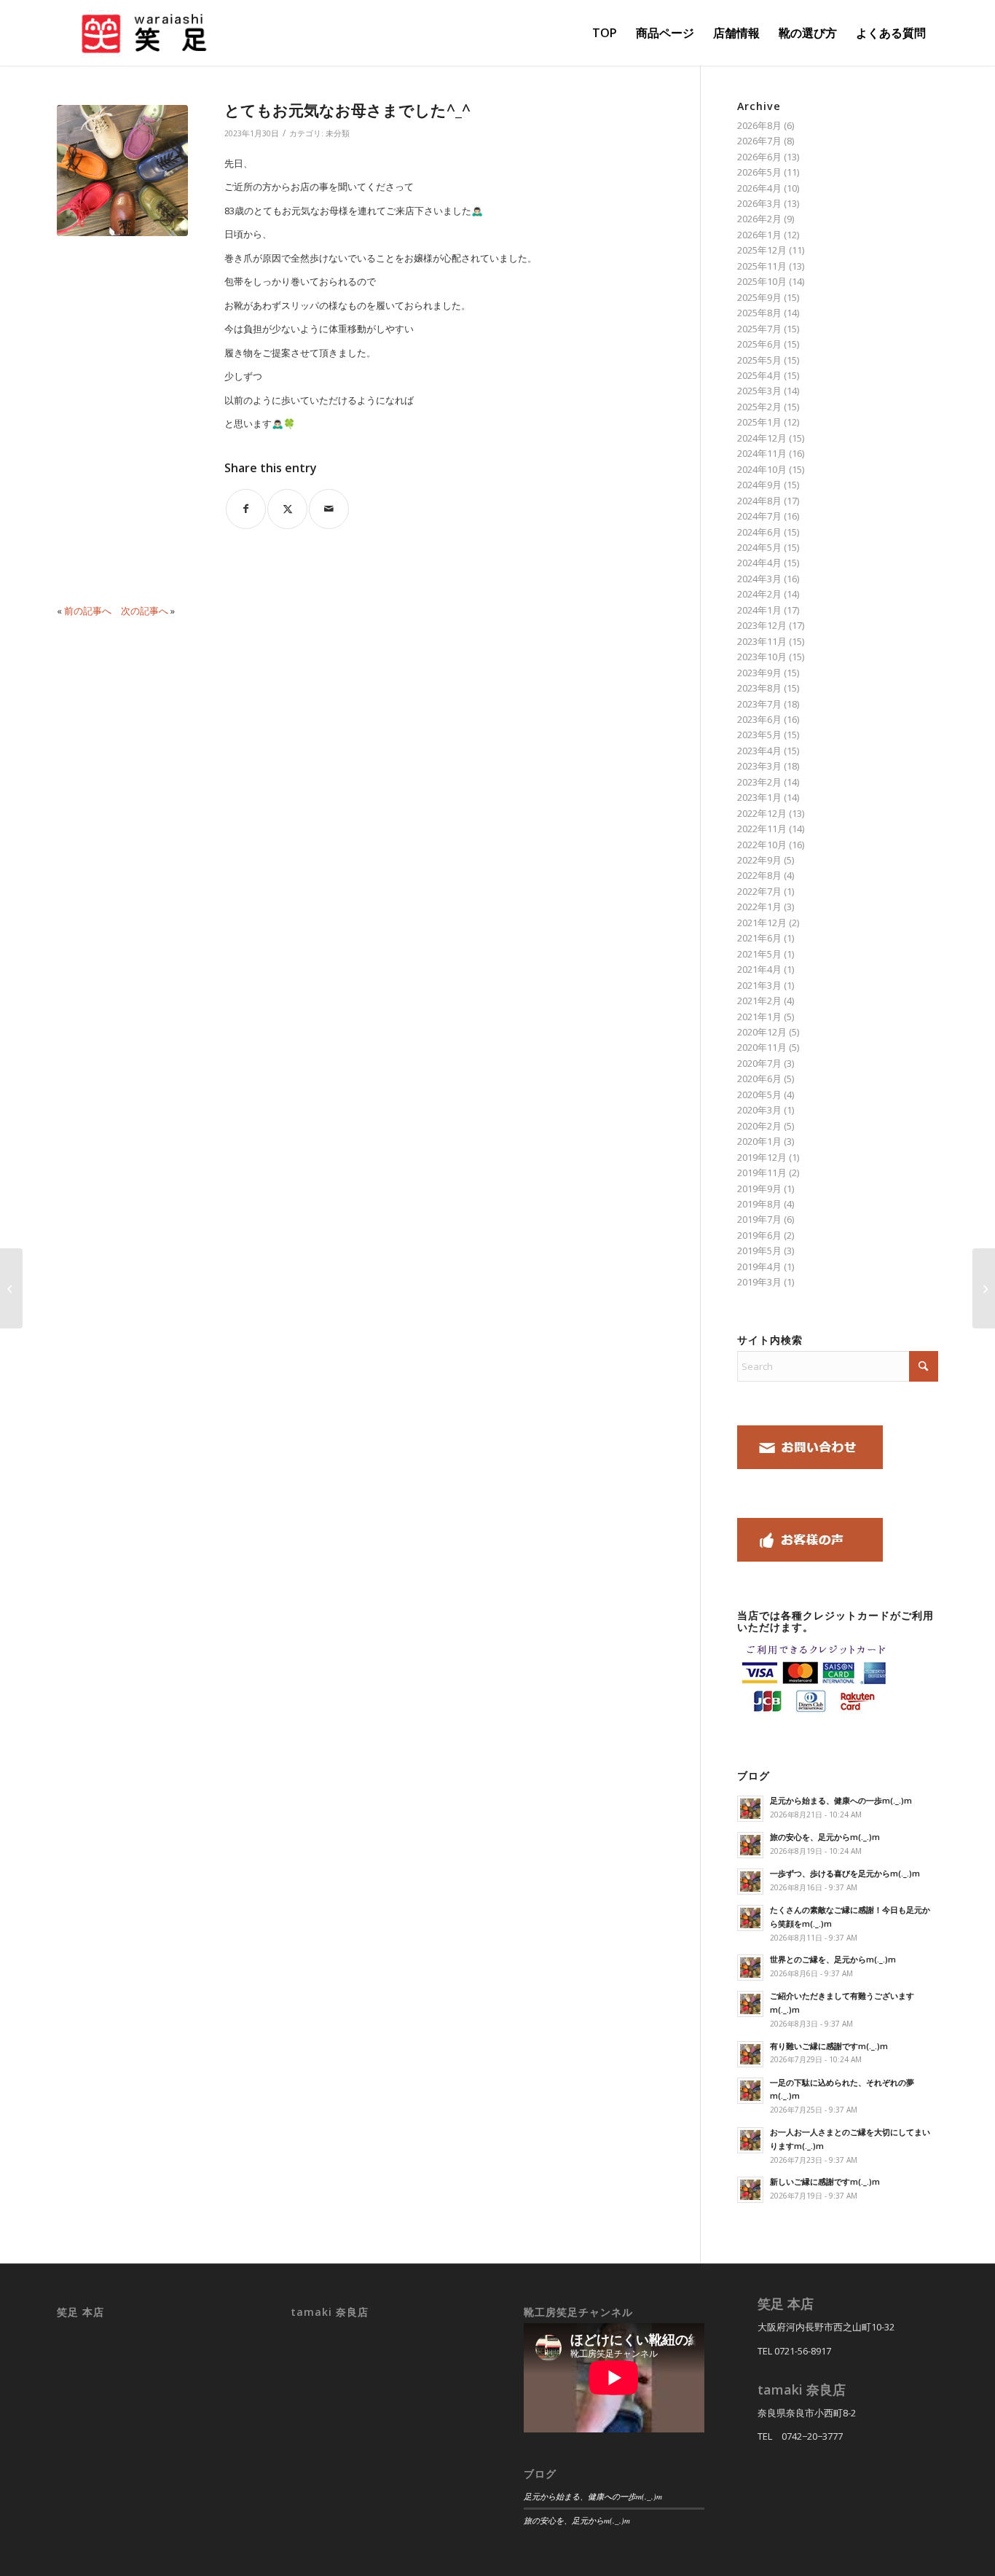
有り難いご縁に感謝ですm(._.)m (829, 2046)
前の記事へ (88, 611)
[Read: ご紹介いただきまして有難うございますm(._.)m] (750, 2004)
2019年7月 (759, 1219)
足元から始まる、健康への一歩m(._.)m (841, 1800)
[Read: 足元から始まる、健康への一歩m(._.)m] (750, 1809)
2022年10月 (762, 845)
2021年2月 (759, 1001)
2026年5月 (759, 172)
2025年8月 (759, 313)
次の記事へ (145, 611)
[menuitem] (605, 33)
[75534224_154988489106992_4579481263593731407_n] (122, 171)
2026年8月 (759, 125)
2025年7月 (759, 329)
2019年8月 (759, 1204)
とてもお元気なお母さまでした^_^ (347, 110)
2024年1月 (759, 610)
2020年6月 (759, 1078)
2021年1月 (759, 1017)
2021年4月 (759, 969)
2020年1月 (759, 1141)
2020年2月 (759, 1126)
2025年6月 (759, 344)
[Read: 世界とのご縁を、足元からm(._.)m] (750, 1968)
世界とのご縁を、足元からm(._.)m (833, 1959)
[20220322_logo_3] (142, 33)
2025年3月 (759, 391)
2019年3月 (759, 1282)
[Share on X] (287, 509)
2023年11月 (762, 641)
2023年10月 (762, 657)
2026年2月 (759, 219)
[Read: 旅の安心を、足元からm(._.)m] (750, 1845)
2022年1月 (759, 907)
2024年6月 (759, 532)
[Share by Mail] (329, 509)
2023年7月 (759, 704)
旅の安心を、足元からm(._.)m (825, 1837)
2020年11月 (762, 1047)
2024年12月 (762, 438)
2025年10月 (762, 281)
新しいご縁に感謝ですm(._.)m (825, 2181)
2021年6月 (759, 938)
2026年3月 (759, 203)
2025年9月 (759, 297)
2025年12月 (762, 250)
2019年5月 (759, 1250)
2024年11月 (762, 453)
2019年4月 (759, 1267)
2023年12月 (762, 625)
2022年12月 (762, 813)
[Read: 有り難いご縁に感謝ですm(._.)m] (750, 2054)
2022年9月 (759, 860)
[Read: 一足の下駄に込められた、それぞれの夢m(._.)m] (750, 2091)
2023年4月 (759, 751)
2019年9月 (759, 1189)
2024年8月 (759, 501)
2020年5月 (759, 1095)
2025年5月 (759, 360)
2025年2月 (759, 407)
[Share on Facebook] (246, 509)
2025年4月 (759, 375)
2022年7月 (759, 891)
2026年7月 (759, 141)
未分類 (338, 133)
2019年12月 (762, 1157)
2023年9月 (759, 673)
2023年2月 (759, 782)
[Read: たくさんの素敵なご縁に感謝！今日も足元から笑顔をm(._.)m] (750, 1918)
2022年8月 (759, 875)
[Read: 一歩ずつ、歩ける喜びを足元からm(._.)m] (750, 1882)
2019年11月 (762, 1172)
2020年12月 (762, 1032)
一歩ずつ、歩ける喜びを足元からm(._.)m (845, 1873)
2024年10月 (762, 469)
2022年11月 (762, 829)
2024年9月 (759, 485)
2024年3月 (759, 579)
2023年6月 (759, 719)
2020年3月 (759, 1110)
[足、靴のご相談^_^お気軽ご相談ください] (984, 1288)
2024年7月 (759, 516)
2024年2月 (759, 594)
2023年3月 (759, 766)
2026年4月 (759, 188)
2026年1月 (759, 235)
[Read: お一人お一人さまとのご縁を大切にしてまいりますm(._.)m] (750, 2140)
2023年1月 (759, 797)
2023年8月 (759, 688)
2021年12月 (762, 923)
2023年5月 (759, 735)
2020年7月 (759, 1063)
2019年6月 (759, 1235)
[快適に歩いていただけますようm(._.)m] (11, 1288)
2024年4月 (759, 563)
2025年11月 (762, 266)
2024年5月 (759, 547)
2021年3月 (759, 985)
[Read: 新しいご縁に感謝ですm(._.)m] (750, 2190)
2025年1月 (759, 422)
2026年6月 (759, 157)
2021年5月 (759, 954)
